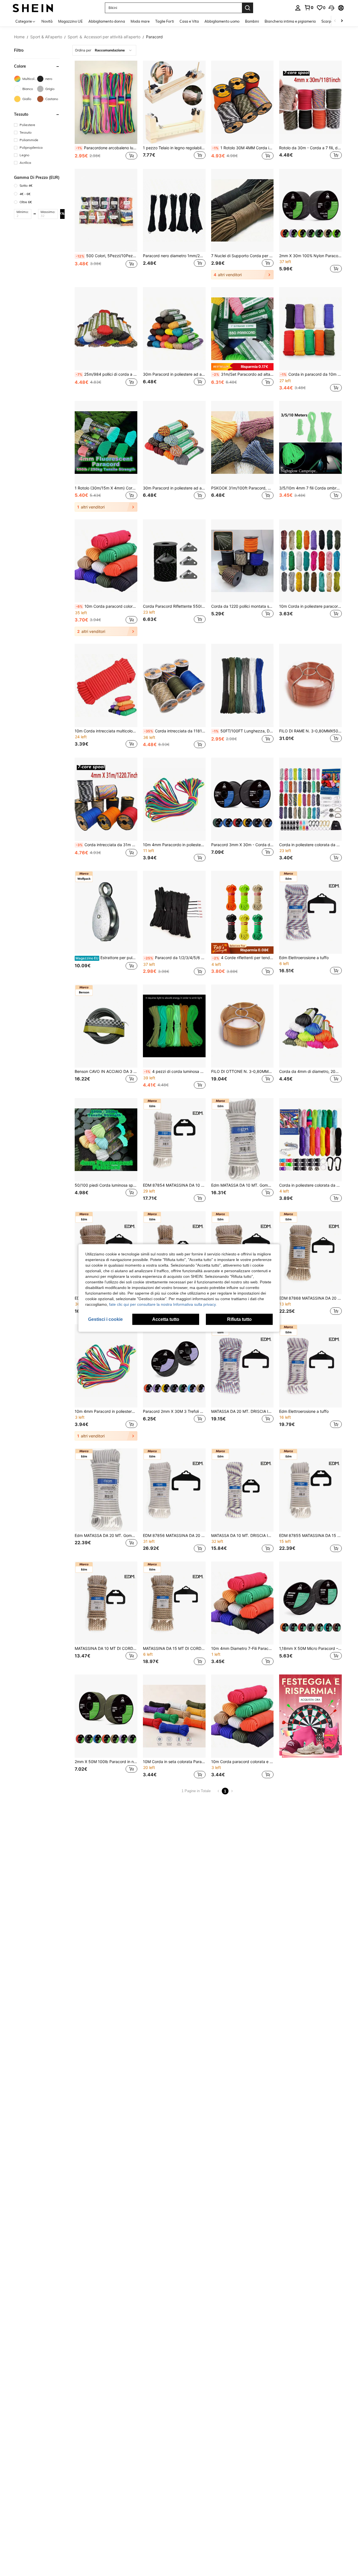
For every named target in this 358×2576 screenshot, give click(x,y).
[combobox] (104, 50)
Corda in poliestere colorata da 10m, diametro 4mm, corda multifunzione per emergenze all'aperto (310, 1185)
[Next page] (232, 1791)
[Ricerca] (248, 8)
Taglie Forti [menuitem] (165, 21)
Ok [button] (62, 214)
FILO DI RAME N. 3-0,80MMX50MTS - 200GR (310, 731)
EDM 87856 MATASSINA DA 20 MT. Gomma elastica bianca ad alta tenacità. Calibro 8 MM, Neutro (174, 1536)
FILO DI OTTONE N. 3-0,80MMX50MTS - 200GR (242, 1071)
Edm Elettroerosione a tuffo (304, 958)
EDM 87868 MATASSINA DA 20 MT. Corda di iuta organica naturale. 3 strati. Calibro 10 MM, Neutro (310, 1298)
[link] (309, 8)
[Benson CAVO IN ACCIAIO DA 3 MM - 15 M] (106, 1026)
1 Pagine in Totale (196, 1791)
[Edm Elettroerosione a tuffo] (310, 912)
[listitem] (106, 111)
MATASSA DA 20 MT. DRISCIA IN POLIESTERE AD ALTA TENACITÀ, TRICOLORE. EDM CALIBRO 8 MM (242, 1411)
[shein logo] (33, 8)
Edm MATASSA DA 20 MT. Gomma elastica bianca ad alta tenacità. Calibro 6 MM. (106, 1536)
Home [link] (19, 37)
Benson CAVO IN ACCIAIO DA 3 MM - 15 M (106, 1071)
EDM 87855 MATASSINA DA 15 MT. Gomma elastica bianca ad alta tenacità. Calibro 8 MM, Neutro (310, 1536)
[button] (331, 8)
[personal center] (298, 8)
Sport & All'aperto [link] (46, 37)
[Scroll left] (335, 21)
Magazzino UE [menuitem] (70, 21)
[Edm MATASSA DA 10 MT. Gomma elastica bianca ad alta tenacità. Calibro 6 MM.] (242, 1140)
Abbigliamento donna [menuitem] (107, 21)
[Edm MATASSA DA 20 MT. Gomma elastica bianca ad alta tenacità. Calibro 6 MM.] (106, 1490)
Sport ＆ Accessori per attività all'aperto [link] (104, 37)
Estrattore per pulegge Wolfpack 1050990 (106, 958)
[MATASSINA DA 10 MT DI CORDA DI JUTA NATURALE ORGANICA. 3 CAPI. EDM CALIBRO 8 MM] (106, 1603)
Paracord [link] (154, 37)
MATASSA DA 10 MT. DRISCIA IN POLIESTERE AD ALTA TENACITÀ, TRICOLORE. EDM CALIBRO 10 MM (242, 1536)
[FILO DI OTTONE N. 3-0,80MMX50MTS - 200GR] (242, 1026)
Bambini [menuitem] (252, 21)
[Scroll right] (342, 21)
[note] (242, 367)
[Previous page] (218, 1791)
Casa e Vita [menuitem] (189, 21)
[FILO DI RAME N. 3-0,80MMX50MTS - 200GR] (310, 685)
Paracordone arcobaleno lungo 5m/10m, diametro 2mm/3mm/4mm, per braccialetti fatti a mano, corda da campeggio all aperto (107, 148)
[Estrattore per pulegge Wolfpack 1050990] (106, 912)
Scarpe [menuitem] (327, 21)
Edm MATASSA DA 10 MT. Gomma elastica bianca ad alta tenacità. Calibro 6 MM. (242, 1185)
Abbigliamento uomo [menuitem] (222, 21)
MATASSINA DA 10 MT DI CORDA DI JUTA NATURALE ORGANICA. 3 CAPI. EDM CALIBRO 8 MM (106, 1648)
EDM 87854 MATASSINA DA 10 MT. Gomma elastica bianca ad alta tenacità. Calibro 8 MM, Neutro (174, 1185)
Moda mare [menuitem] (140, 21)
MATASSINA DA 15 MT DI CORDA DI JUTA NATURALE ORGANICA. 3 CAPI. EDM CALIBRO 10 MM (174, 1648)
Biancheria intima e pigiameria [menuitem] (290, 21)
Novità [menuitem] (47, 21)
